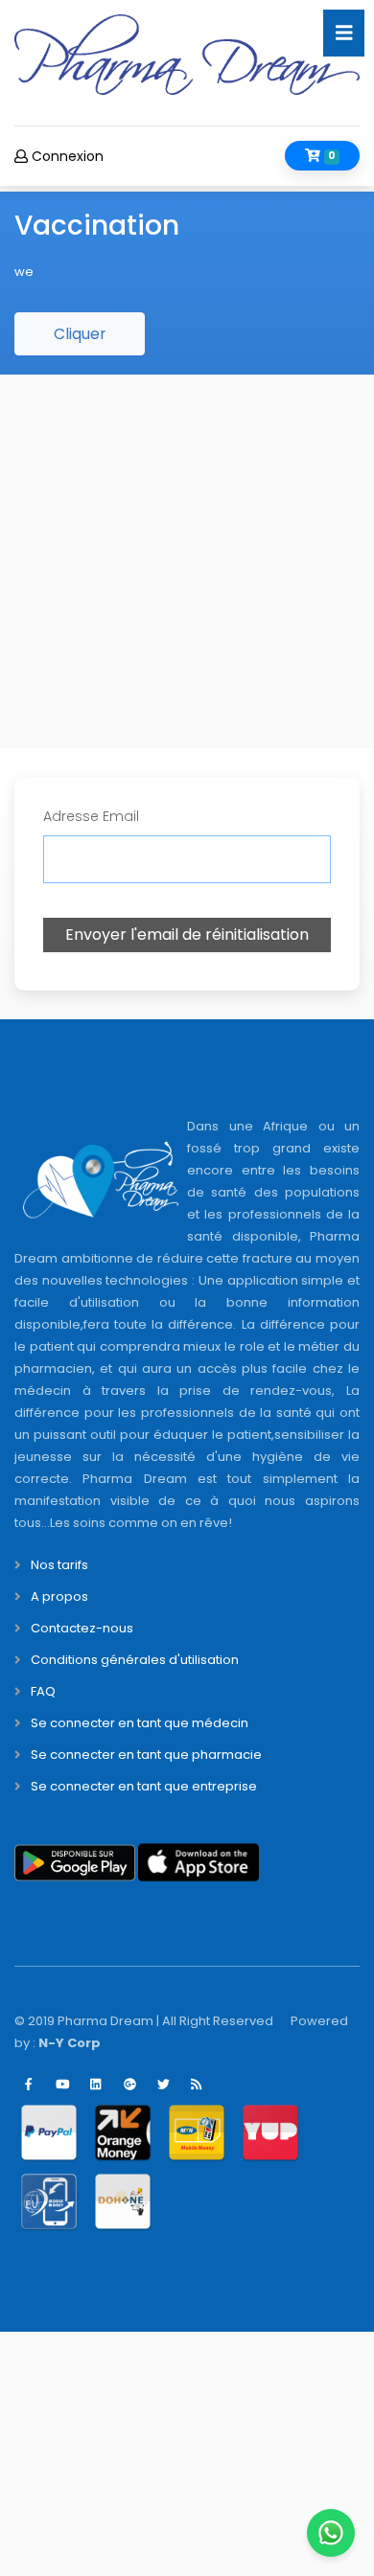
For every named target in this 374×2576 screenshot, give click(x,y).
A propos (59, 1596)
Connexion (66, 156)
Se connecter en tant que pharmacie (146, 1755)
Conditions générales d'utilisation (135, 1660)
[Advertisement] (187, 561)
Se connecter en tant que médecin (140, 1723)
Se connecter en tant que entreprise (144, 1786)
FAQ (43, 1691)
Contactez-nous (82, 1628)
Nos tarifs (59, 1565)
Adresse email (91, 816)
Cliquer (80, 334)
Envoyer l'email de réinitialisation (187, 935)
